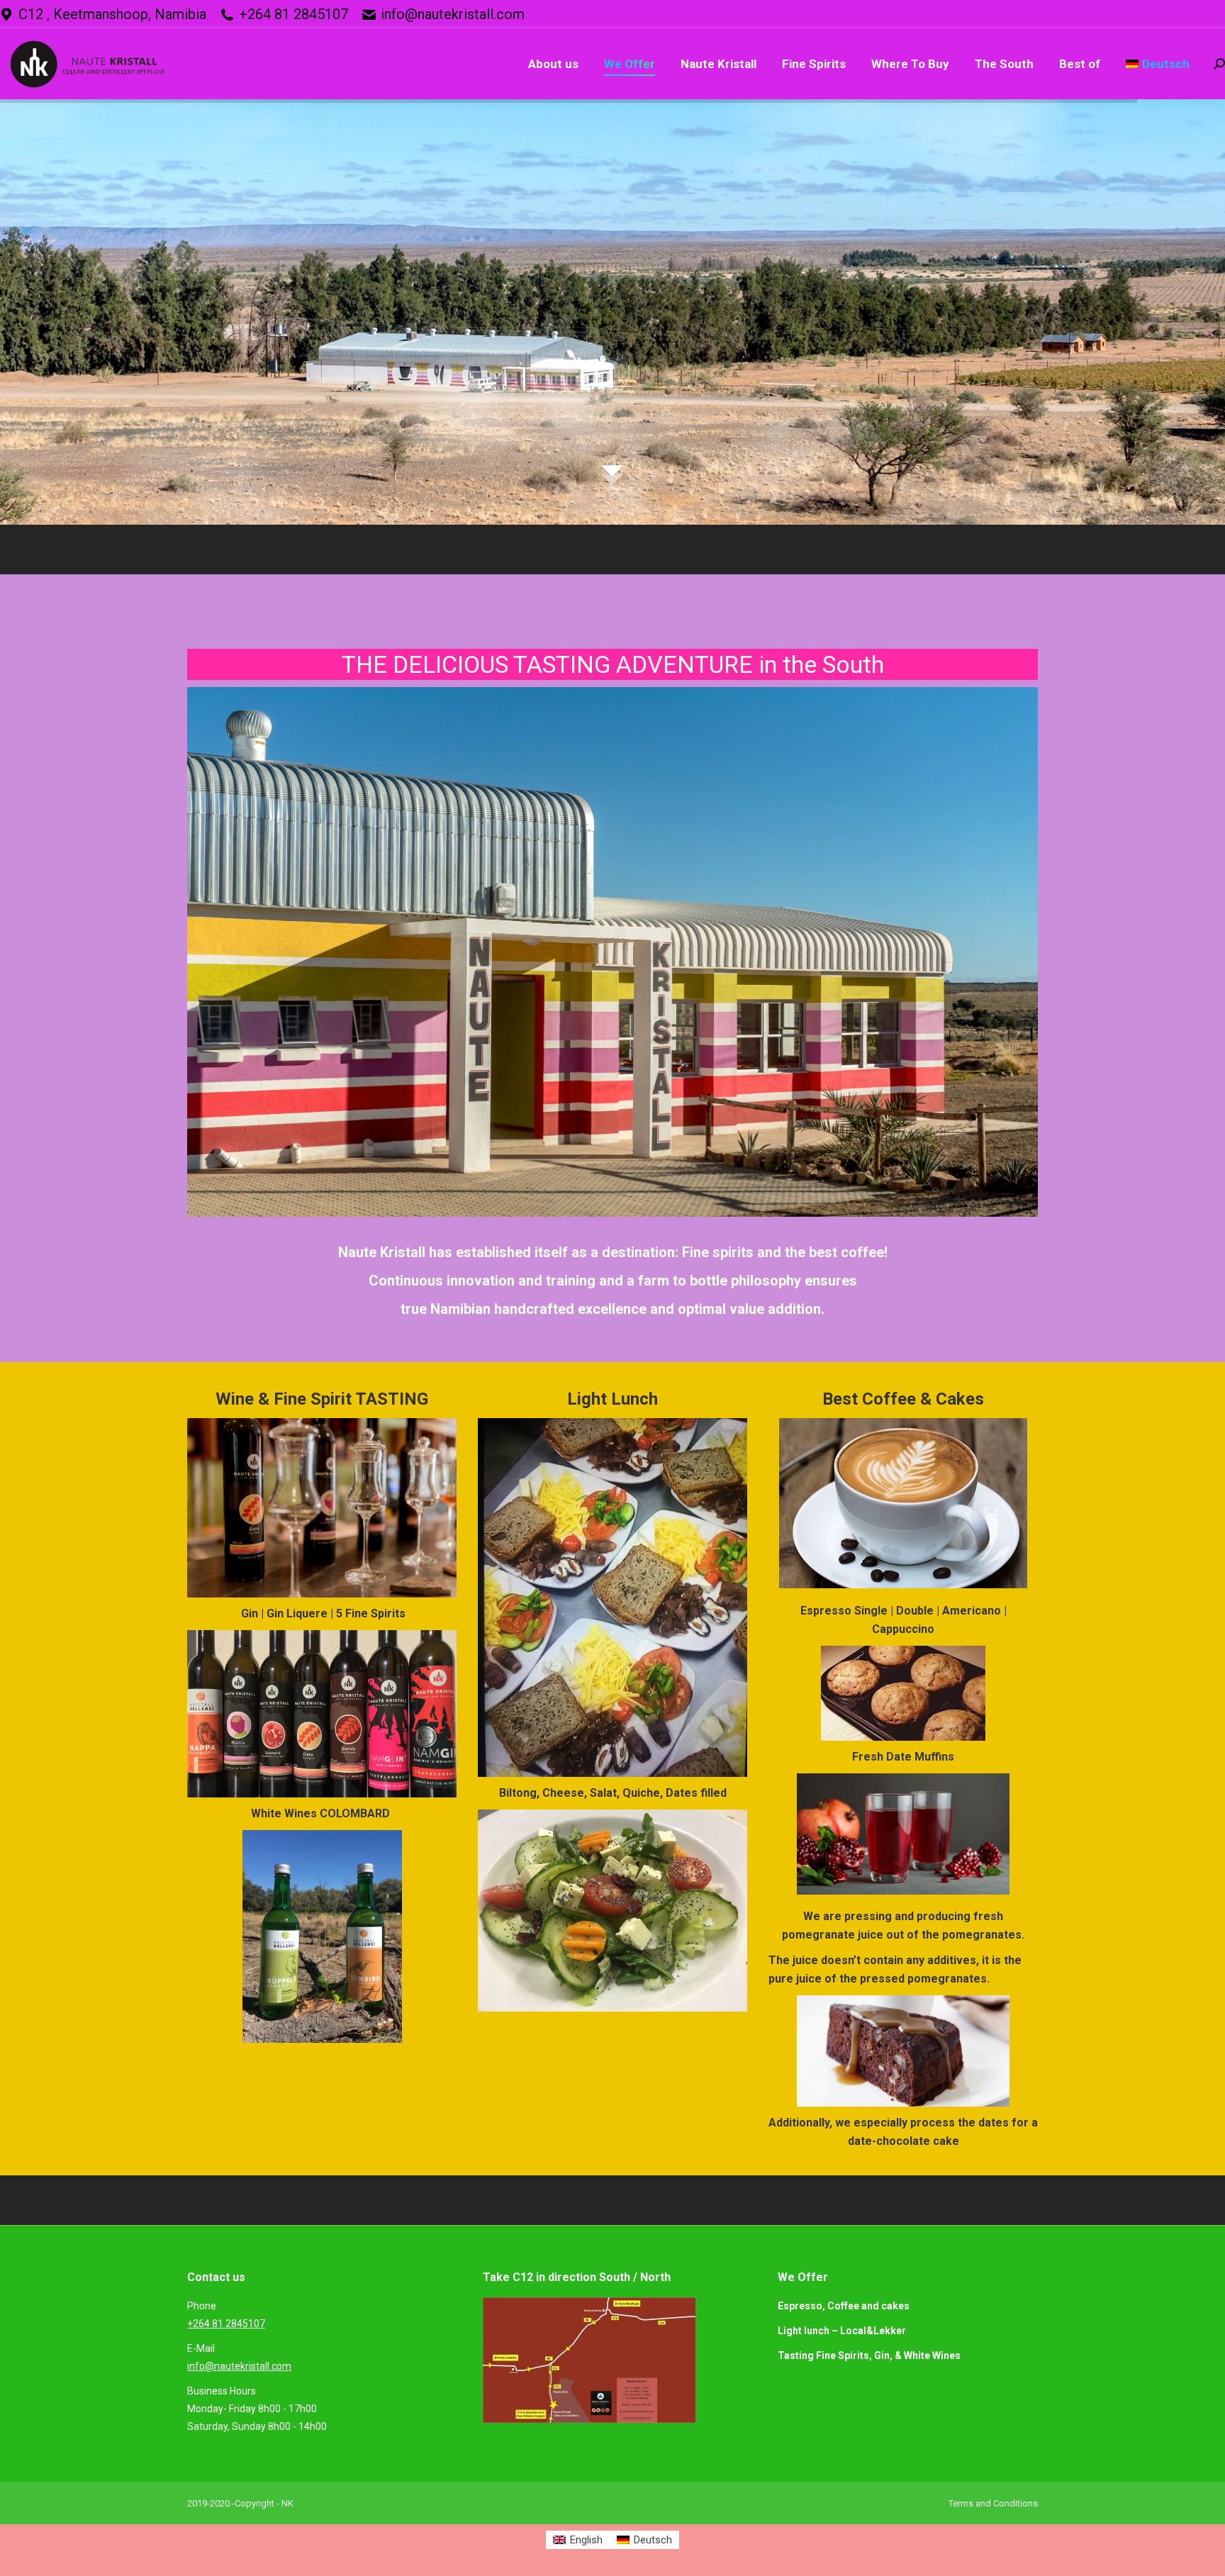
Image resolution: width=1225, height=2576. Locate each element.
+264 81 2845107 (293, 14)
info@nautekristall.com (453, 14)
